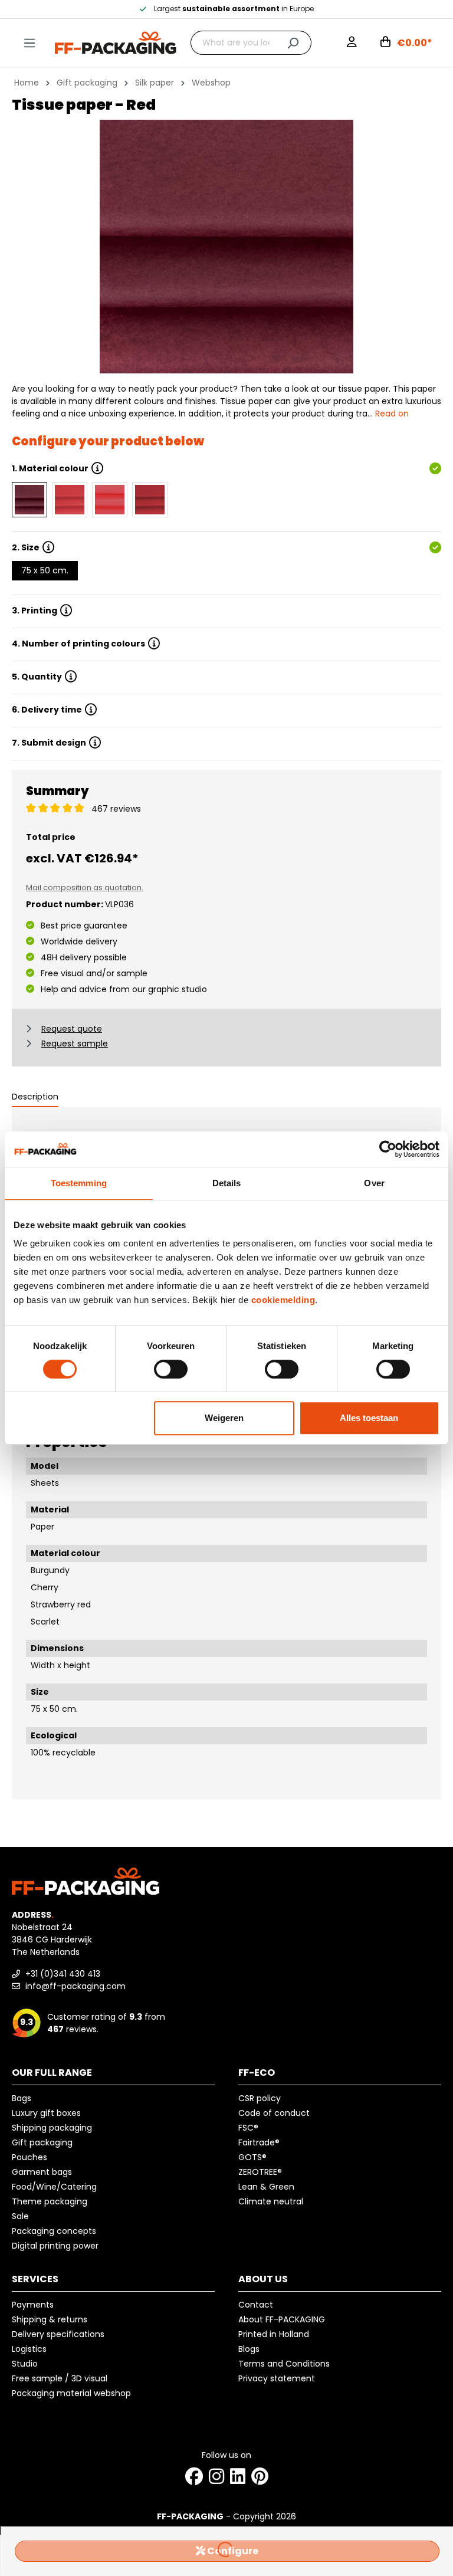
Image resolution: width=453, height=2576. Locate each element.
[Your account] (352, 43)
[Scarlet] (150, 500)
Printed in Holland (274, 2334)
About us (263, 2279)
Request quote (72, 1029)
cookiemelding (283, 1300)
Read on (392, 414)
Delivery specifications (58, 2334)
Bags (22, 2098)
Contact (256, 2305)
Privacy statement (277, 2378)
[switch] (171, 1369)
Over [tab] (374, 1183)
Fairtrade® (259, 2142)
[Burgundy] (29, 500)
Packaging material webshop (71, 2393)
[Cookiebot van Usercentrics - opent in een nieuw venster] (388, 1149)
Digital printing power (55, 2246)
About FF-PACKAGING (282, 2319)
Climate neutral (271, 2201)
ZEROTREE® (260, 2172)
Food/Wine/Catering (54, 2187)
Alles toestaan (369, 1418)
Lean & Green (266, 2187)
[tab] (35, 1097)
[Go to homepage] (116, 42)
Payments (33, 2305)
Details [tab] (227, 1183)
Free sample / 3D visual (60, 2378)
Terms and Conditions (284, 2364)
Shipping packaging (52, 2128)
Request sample (75, 1043)
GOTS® (252, 2157)
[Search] (293, 43)
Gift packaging (42, 2142)
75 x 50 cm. (45, 570)
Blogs (249, 2349)
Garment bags (42, 2172)
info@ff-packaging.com (74, 1986)
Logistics (29, 2349)
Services (35, 2279)
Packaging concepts (54, 2231)
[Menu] (29, 43)
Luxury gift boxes (46, 2113)
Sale (20, 2216)
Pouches (29, 2157)
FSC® (248, 2128)
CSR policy (260, 2098)
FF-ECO (257, 2073)
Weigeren (224, 1418)
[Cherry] (70, 500)
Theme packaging (50, 2201)
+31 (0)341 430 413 (62, 1974)
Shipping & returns (50, 2319)
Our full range (52, 2073)
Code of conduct (274, 2113)
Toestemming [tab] (79, 1183)
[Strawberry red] (110, 500)
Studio (25, 2364)
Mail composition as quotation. (85, 887)
